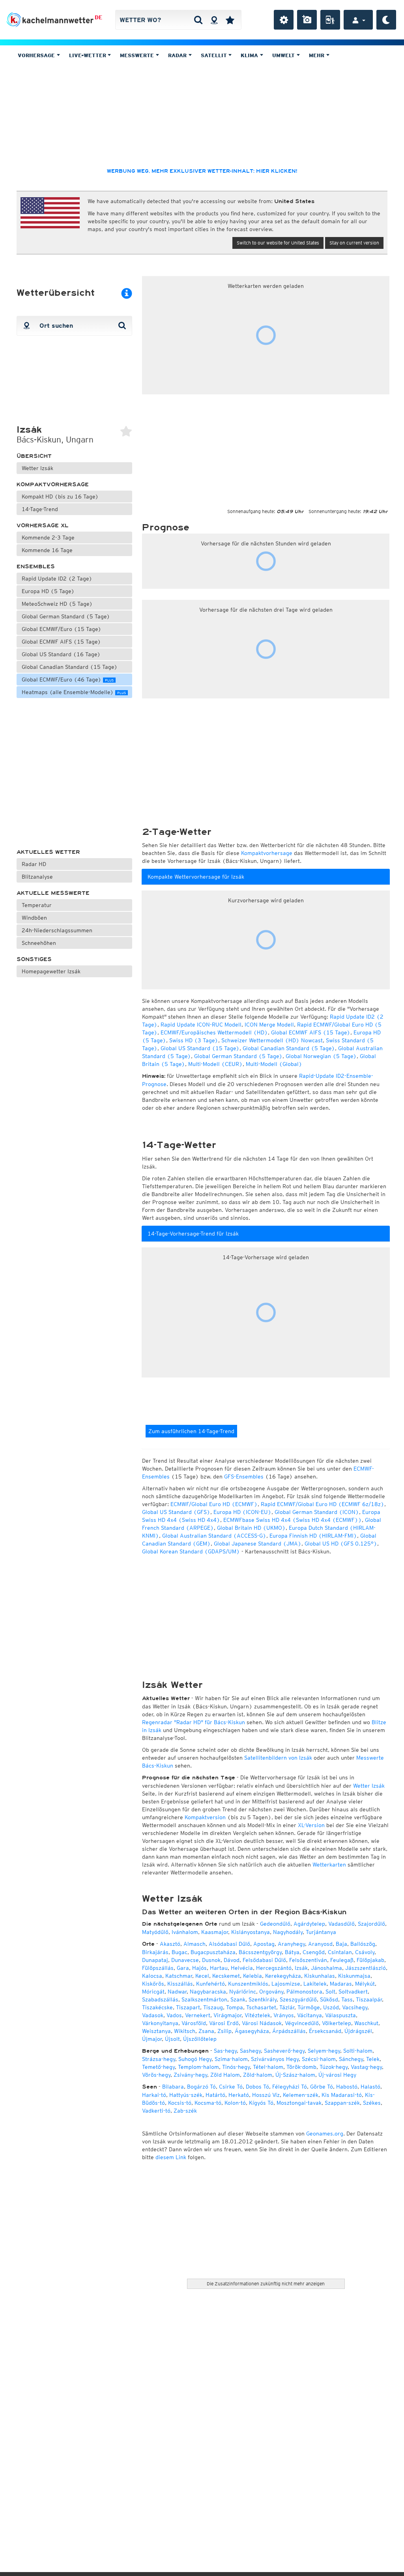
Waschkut (366, 2023)
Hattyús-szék (186, 2095)
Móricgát (153, 1992)
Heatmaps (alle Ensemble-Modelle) (74, 692)
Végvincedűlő (302, 2023)
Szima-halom (231, 2059)
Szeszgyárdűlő (298, 1999)
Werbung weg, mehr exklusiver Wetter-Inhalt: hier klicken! (202, 171)
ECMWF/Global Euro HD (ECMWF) (214, 1504)
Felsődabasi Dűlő (264, 1960)
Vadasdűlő (341, 1924)
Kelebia (252, 1976)
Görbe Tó (322, 2087)
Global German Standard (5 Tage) (66, 616)
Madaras (341, 1984)
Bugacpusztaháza (213, 1952)
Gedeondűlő (275, 1924)
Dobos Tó (257, 2087)
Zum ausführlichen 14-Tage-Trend (191, 1431)
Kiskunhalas (320, 1976)
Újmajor (152, 2039)
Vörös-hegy (156, 2075)
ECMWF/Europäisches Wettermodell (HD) (214, 1032)
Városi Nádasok (262, 2023)
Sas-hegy (225, 2051)
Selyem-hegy (324, 2051)
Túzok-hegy (334, 2067)
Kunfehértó (210, 1984)
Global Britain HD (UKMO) (251, 1528)
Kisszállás (180, 1984)
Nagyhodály (288, 1932)
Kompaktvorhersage (53, 484)
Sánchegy (351, 2059)
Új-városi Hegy (337, 2075)
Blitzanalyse (37, 877)
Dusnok (211, 1960)
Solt (330, 1992)
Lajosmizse (286, 1984)
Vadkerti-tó (156, 2111)
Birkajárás (155, 1952)
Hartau (219, 1968)
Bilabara (173, 2087)
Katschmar (179, 1976)
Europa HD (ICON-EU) (242, 1512)
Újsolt (172, 2039)
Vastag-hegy (366, 2067)
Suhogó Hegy (195, 2059)
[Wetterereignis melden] (330, 20)
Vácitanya (310, 2015)
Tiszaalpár (369, 1999)
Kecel (202, 1976)
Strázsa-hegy (159, 2059)
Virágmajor (227, 2015)
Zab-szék (185, 2111)
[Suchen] (198, 20)
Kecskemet (226, 1976)
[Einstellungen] (284, 20)
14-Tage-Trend (40, 509)
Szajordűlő (371, 1924)
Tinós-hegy (236, 2067)
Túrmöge (309, 2007)
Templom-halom (198, 2067)
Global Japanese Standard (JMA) (258, 1544)
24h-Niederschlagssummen (57, 930)
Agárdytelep (309, 1924)
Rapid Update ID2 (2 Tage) (57, 579)
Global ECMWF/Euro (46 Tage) (68, 679)
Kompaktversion (205, 1817)
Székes (372, 2103)
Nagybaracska (208, 1992)
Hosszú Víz (266, 2095)
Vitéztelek (257, 2015)
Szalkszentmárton (204, 1999)
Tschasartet (261, 2007)
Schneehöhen (39, 943)
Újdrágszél (358, 2031)
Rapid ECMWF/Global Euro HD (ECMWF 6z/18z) (323, 1504)
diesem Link (171, 2157)
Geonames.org (325, 2134)
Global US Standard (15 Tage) (200, 1048)
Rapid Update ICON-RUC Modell (201, 1025)
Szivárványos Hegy (275, 2059)
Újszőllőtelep (200, 2039)
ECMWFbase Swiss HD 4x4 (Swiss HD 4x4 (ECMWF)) (293, 1520)
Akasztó (170, 1944)
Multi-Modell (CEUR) (215, 1064)
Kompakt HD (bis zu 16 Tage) (60, 497)
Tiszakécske (157, 2007)
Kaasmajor (215, 1932)
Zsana (206, 2031)
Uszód (331, 2007)
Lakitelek (315, 1984)
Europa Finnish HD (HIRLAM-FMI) (313, 1536)
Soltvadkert (353, 1992)
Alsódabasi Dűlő (229, 1944)
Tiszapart (188, 2007)
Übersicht (34, 456)
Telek (373, 2059)
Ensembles (36, 567)
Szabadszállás (160, 1999)
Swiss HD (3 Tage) (194, 1040)
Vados (174, 2015)
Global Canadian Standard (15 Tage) (70, 667)
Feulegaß (342, 1960)
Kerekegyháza (283, 1976)
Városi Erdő (224, 2023)
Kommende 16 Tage (47, 550)
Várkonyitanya (160, 2023)
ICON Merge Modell (269, 1025)
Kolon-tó (235, 2103)
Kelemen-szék (301, 2095)
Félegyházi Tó (290, 2087)
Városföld (194, 2023)
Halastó (370, 2087)
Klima (250, 55)
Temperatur (37, 905)
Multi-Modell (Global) (274, 1064)
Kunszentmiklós (248, 1984)
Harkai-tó (154, 2095)
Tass (347, 1999)
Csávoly (365, 1952)
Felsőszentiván (308, 1960)
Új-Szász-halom (295, 2075)
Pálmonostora (304, 1992)
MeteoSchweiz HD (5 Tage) (57, 604)
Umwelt (284, 55)
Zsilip (224, 2031)
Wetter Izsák (37, 468)
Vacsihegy (355, 2007)
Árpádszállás (289, 2031)
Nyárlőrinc (243, 1992)
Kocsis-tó (180, 2103)
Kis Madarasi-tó (342, 2095)
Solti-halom (358, 2051)
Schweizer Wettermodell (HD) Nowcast (272, 1040)
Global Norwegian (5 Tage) (321, 1056)
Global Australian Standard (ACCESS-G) (214, 1536)
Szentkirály (263, 1999)
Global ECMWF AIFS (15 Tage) (61, 642)
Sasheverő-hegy (284, 2051)
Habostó (347, 2087)
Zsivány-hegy (190, 2075)
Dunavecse (185, 1960)
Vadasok (153, 2015)
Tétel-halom (268, 2067)
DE (98, 17)
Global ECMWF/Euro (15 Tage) (62, 629)
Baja (341, 1944)
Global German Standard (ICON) (317, 1512)
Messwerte (138, 55)
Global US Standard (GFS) (176, 1512)
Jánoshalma (326, 1968)
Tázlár (287, 2007)
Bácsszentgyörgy (260, 1952)
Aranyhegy (291, 1944)
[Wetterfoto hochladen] (307, 20)
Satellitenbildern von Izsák (278, 1758)
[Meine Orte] (230, 20)
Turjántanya (321, 1932)
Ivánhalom (185, 1932)
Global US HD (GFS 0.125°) (341, 1544)
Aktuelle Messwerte (53, 893)
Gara (183, 1968)
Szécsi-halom (319, 2059)
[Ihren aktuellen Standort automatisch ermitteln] (214, 20)
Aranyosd (320, 1944)
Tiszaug (213, 2007)
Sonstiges (34, 959)
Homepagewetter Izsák (51, 971)
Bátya (292, 1952)
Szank (238, 1999)
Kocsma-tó (208, 2103)
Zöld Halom (225, 2075)
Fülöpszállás (158, 1968)
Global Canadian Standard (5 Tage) (289, 1048)
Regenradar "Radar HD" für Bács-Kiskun (194, 1722)
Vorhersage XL (43, 525)
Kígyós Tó (261, 2103)
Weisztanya (156, 2031)
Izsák (301, 1968)
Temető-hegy (158, 2067)
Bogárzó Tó (201, 2087)
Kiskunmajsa (354, 1976)
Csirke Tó (231, 2087)
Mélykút (365, 1984)
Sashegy (250, 2051)
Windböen (34, 918)
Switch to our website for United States (278, 243)
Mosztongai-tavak (299, 2103)
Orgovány (271, 1992)
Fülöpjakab (370, 1960)
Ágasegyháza (252, 2031)
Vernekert (198, 2015)
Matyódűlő (155, 1932)
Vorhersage (37, 55)
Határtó (215, 2095)
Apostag (264, 1944)
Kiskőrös (153, 1984)
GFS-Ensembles (244, 1477)
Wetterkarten (329, 1865)
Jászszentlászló (366, 1968)
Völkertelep (337, 2023)
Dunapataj (155, 1960)
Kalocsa (152, 1976)
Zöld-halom (258, 2075)
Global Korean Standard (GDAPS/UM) (191, 1551)
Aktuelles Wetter (48, 852)
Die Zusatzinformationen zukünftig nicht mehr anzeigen (266, 2284)
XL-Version (311, 1825)
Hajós (199, 1968)
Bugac (180, 1952)
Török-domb (301, 2067)
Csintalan (340, 1952)
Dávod (232, 1960)
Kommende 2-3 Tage (48, 538)
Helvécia (242, 1968)
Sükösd (329, 1999)
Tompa (235, 2007)
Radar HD (34, 864)
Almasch (195, 1944)
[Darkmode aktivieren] (386, 20)
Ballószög (363, 1944)
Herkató (239, 2095)
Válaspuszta (340, 2015)
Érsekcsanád (325, 2031)
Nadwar (177, 1992)
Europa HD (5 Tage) (48, 591)
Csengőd (314, 1952)
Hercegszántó (274, 1968)
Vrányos (284, 2015)
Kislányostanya (251, 1932)
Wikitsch (185, 2031)
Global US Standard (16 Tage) (61, 654)
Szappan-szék (342, 2103)
